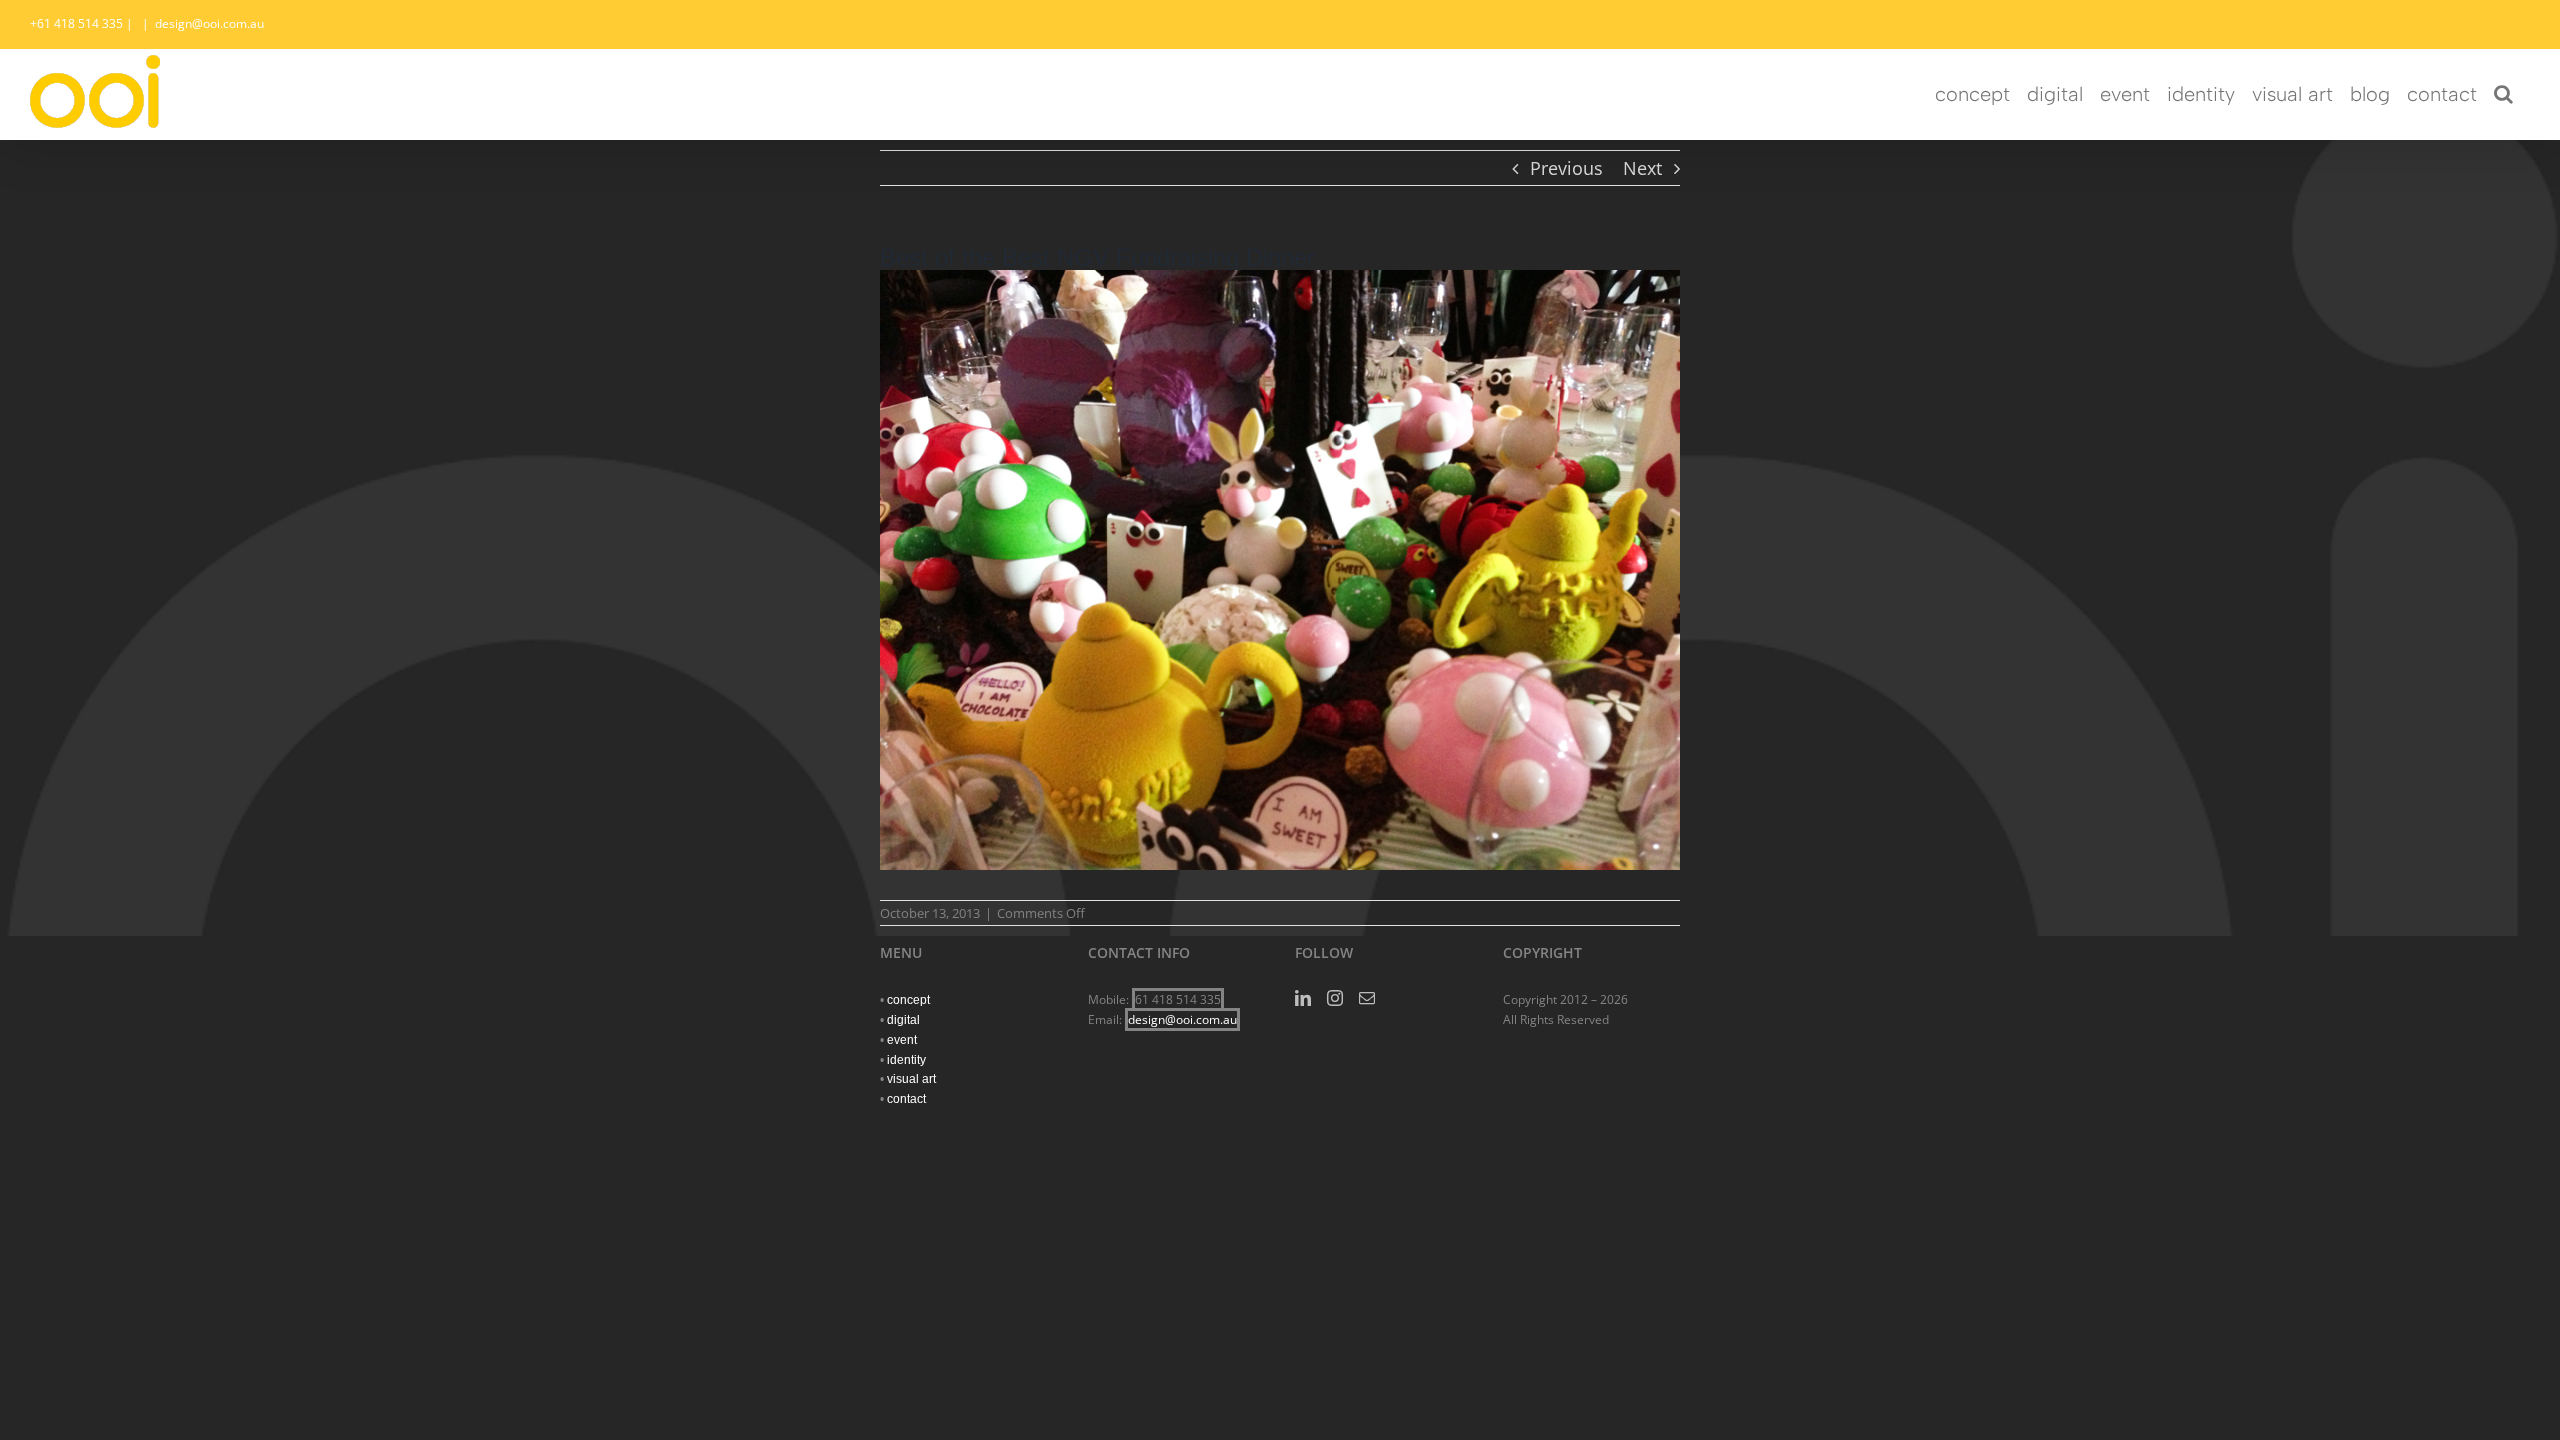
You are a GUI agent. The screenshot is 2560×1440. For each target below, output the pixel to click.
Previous (1566, 168)
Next (1642, 168)
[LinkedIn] (1303, 998)
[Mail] (1367, 998)
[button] (2503, 94)
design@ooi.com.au (209, 23)
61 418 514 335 (1178, 999)
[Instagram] (1335, 998)
